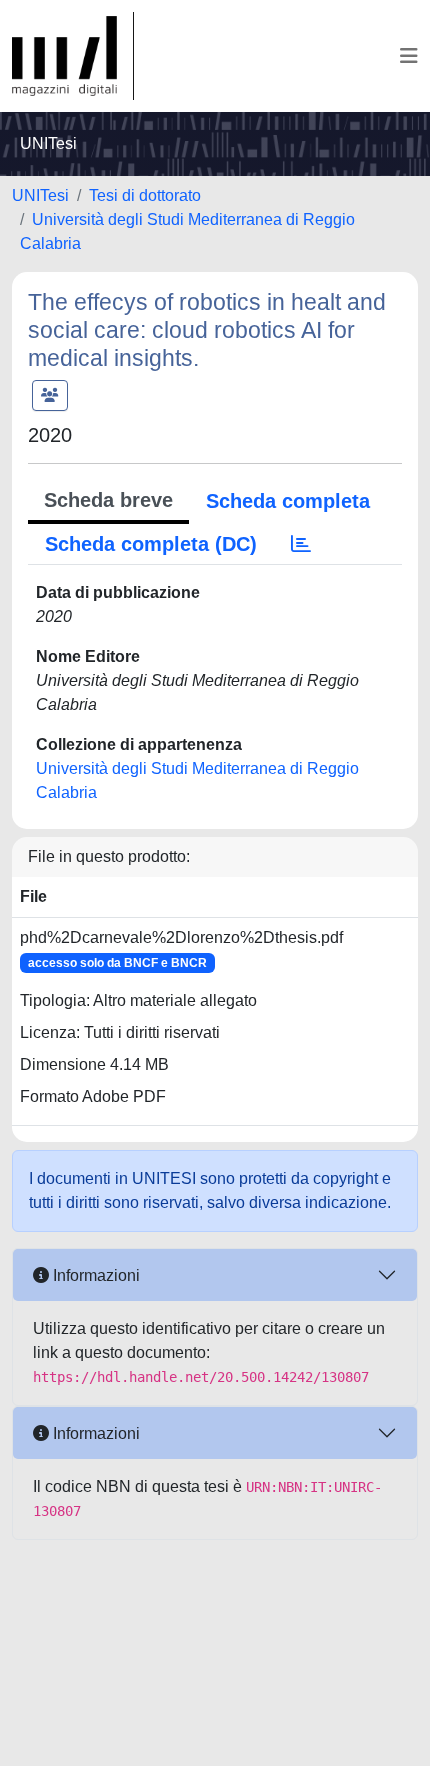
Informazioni (94, 1275)
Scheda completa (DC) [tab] (151, 544)
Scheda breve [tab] (108, 500)
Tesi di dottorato (145, 195)
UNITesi (40, 195)
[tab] (301, 544)
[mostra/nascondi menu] (409, 56)
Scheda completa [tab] (288, 501)
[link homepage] (73, 56)
